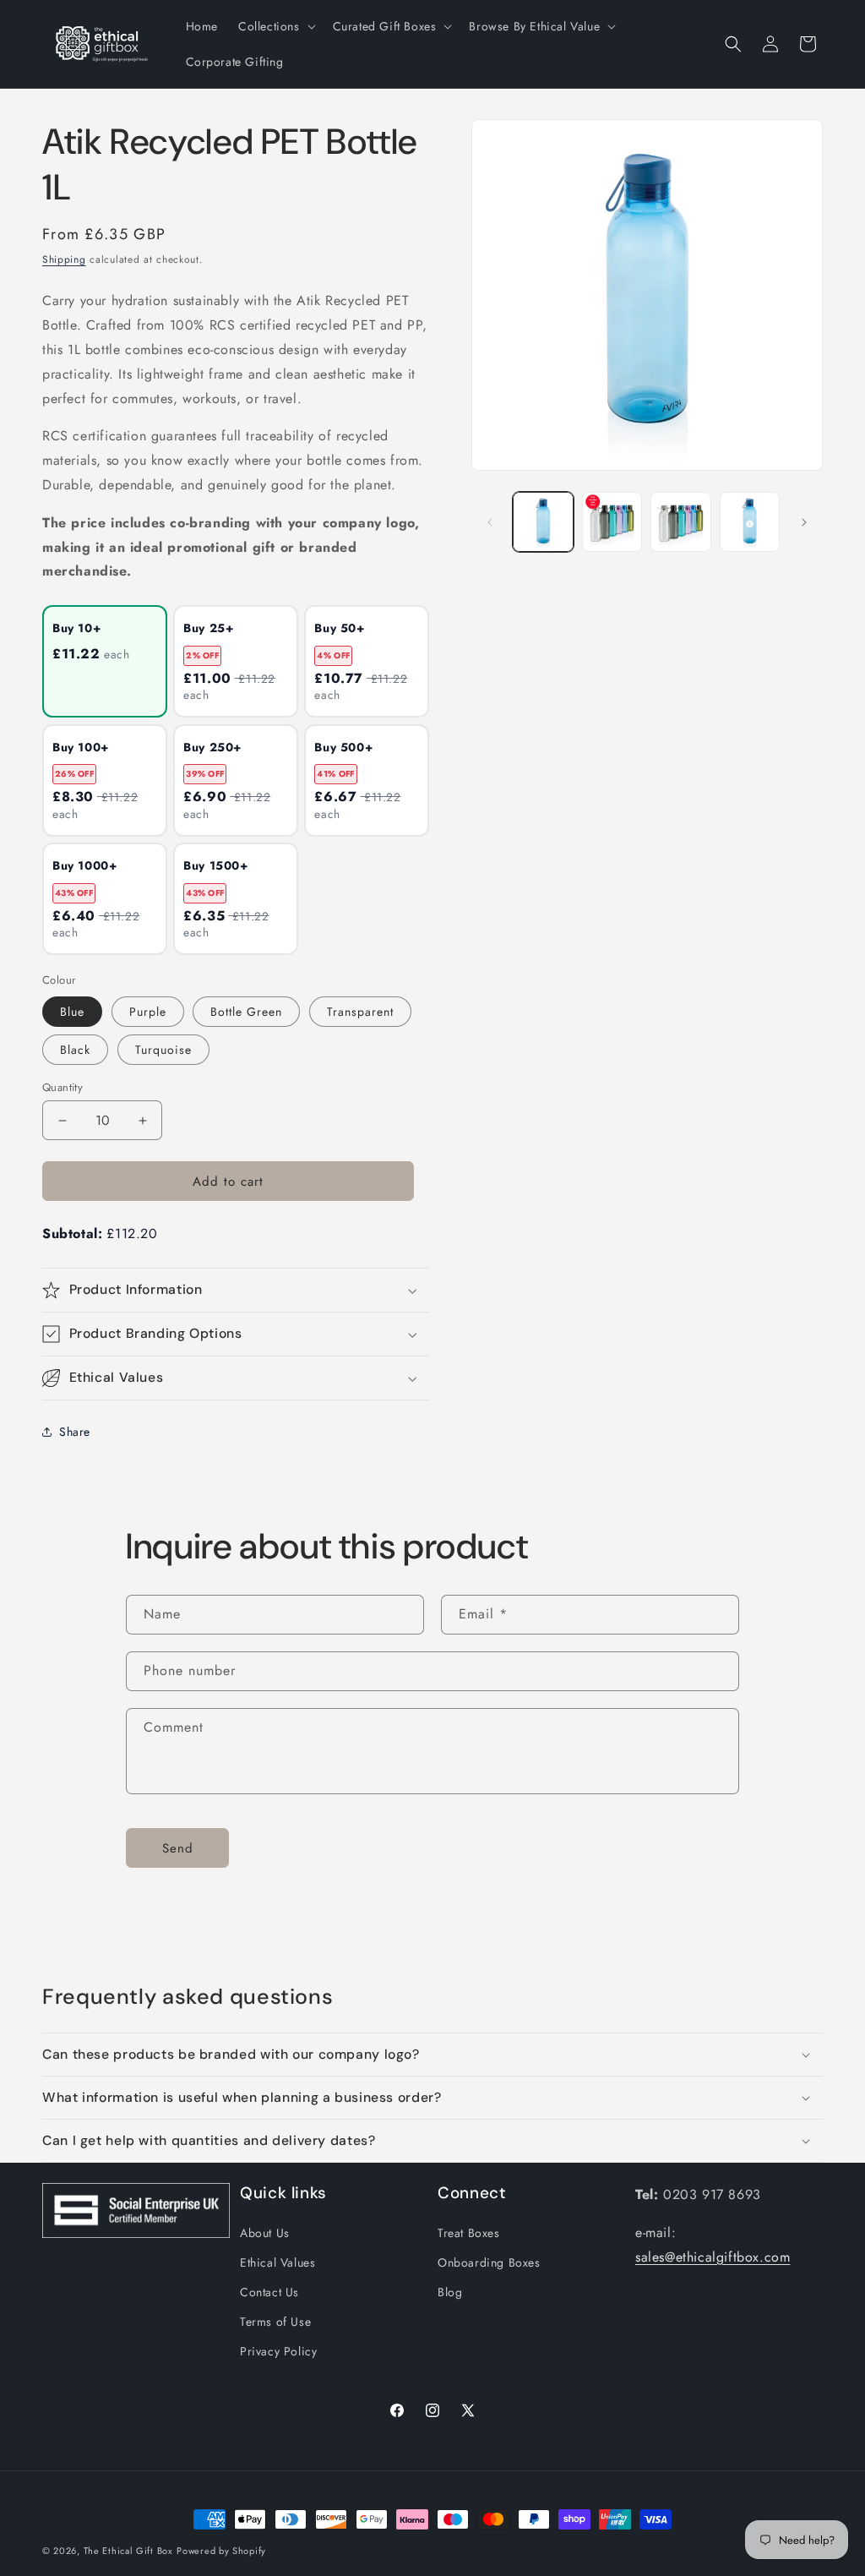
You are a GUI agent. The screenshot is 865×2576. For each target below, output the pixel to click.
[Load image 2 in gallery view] (612, 522)
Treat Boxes (469, 2233)
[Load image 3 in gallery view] (680, 522)
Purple (148, 1012)
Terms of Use (275, 2322)
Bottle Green (246, 1012)
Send (178, 1848)
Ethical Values (277, 2262)
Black (75, 1050)
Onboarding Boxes (489, 2262)
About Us (265, 2233)
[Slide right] (804, 522)
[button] (275, 26)
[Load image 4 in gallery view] (750, 522)
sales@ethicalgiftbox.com (713, 2257)
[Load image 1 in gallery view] (543, 522)
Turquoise (163, 1050)
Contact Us (269, 2292)
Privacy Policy (278, 2351)
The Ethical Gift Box (128, 2551)
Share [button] (75, 1432)
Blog (450, 2292)
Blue (72, 1012)
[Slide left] (490, 522)
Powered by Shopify (221, 2551)
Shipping (64, 259)
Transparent (360, 1012)
